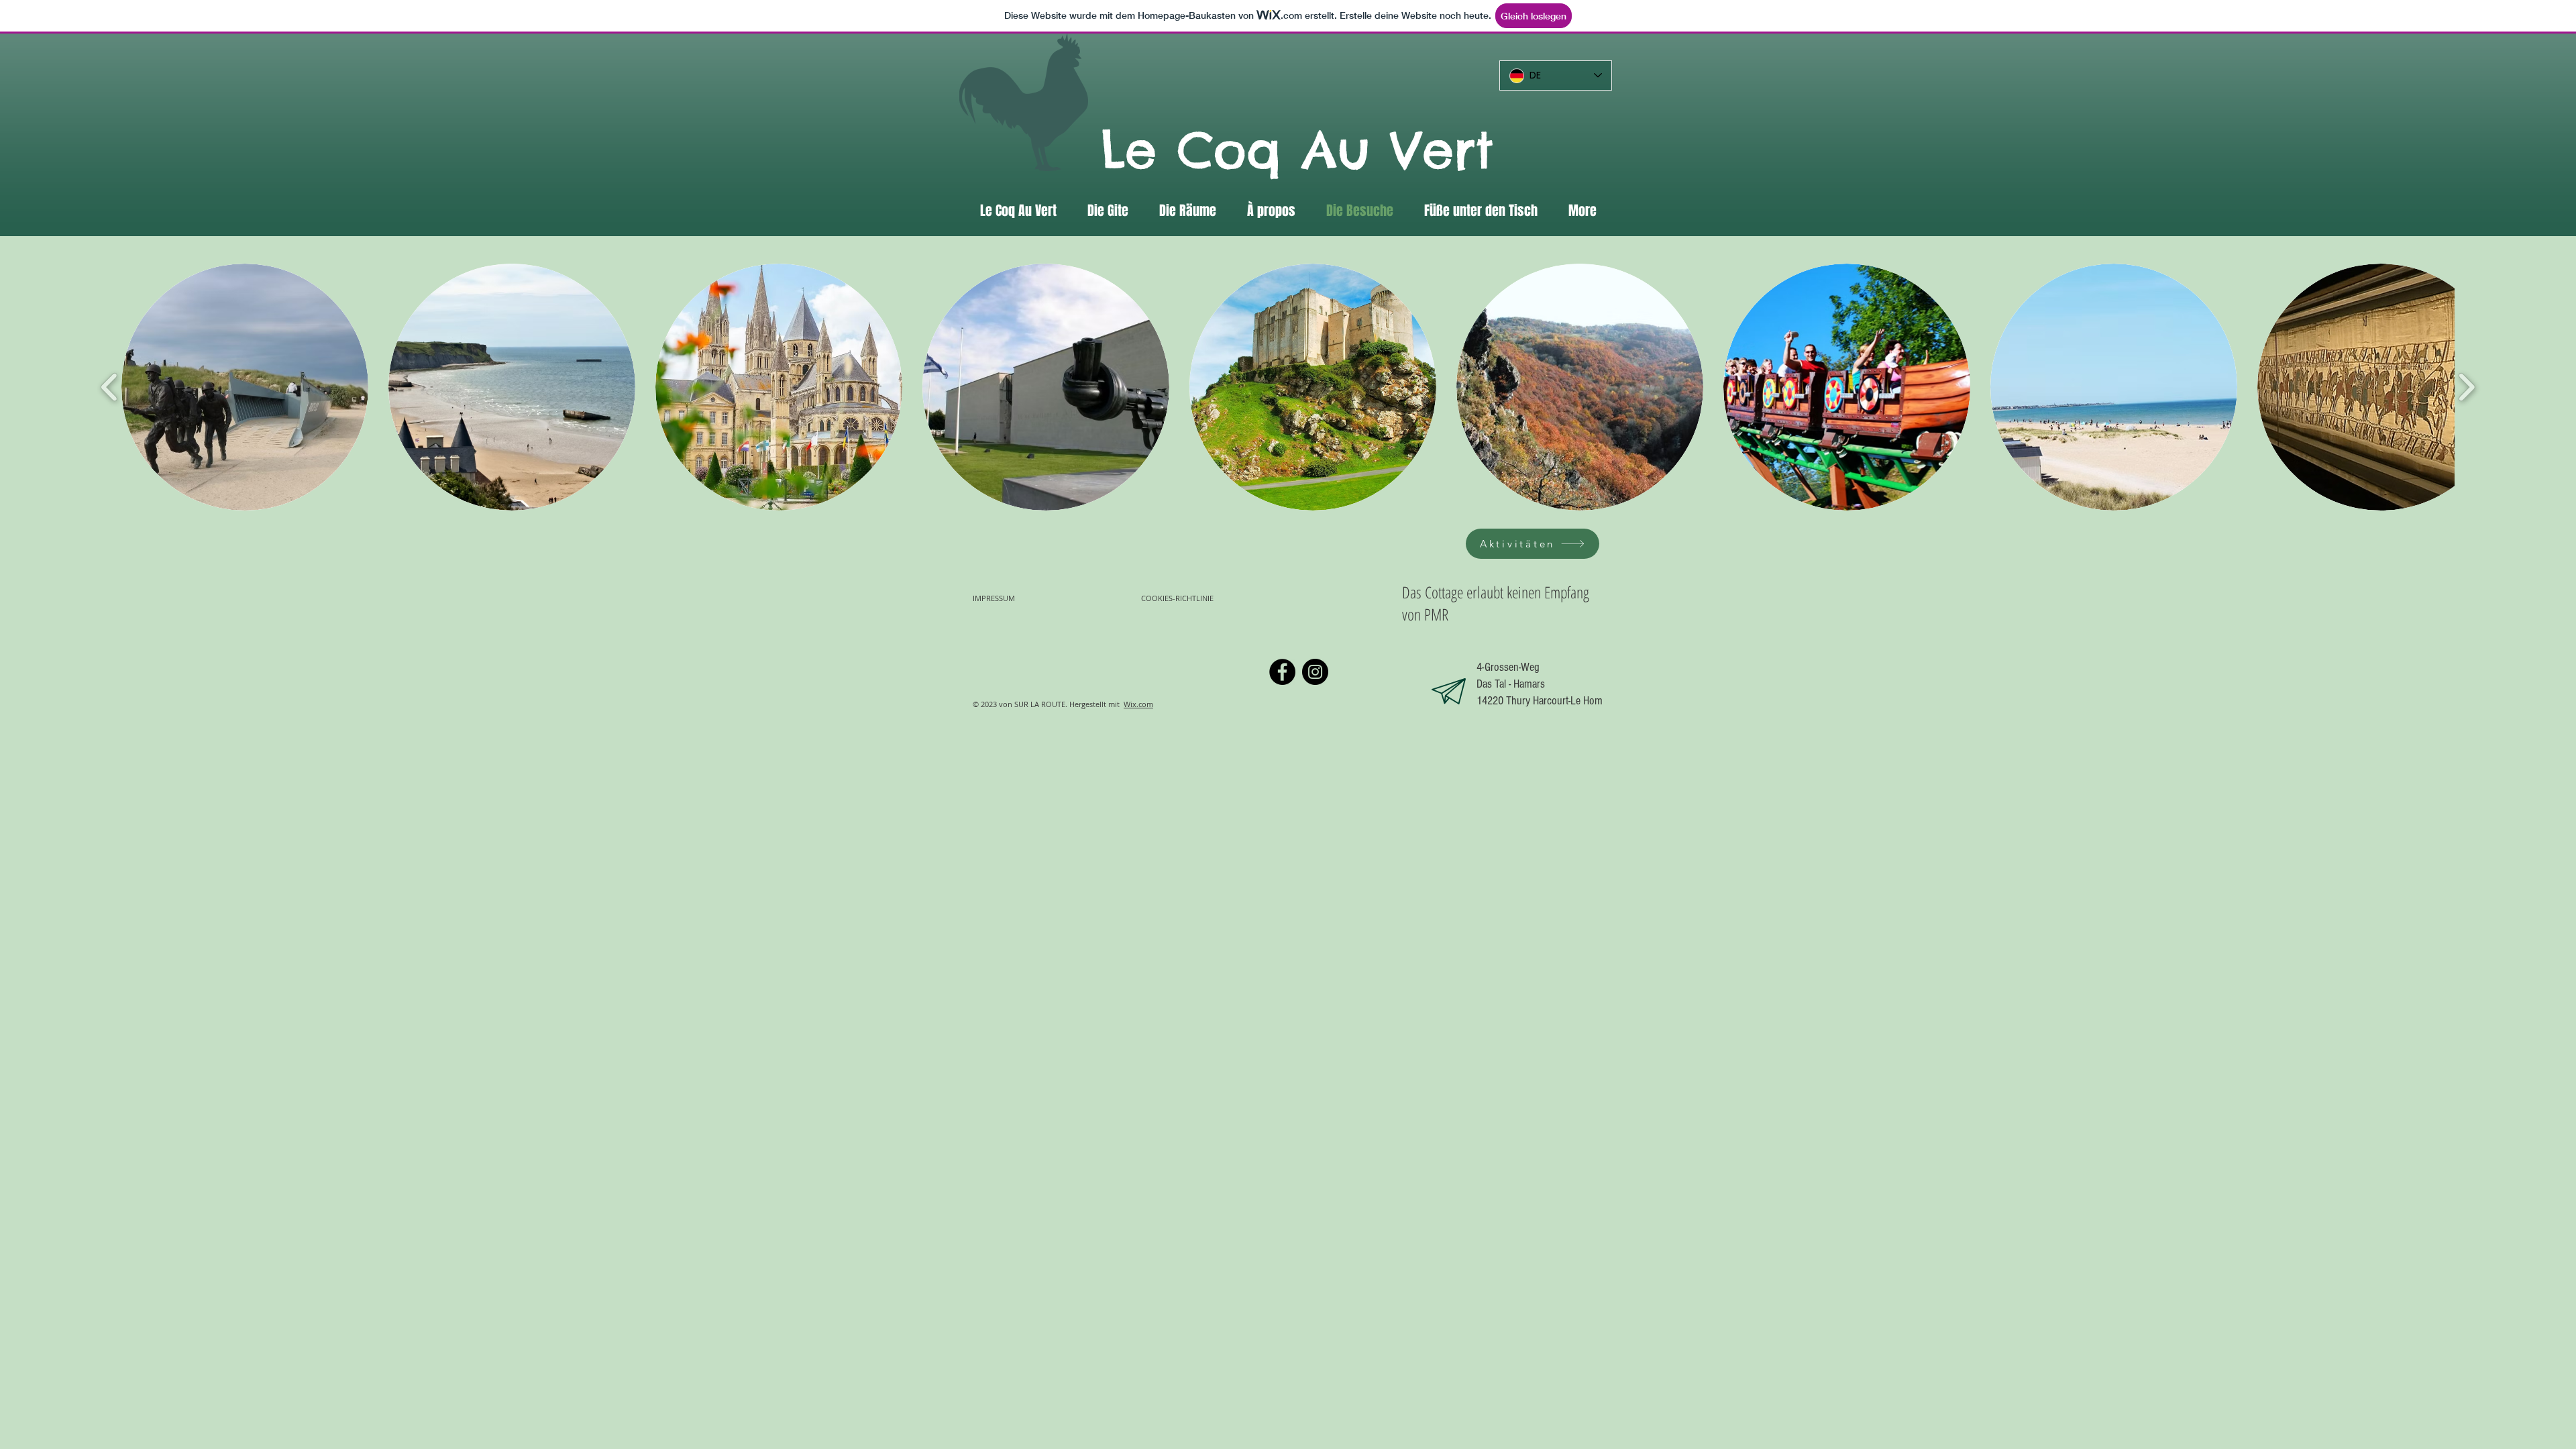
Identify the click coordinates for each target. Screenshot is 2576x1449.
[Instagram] (1315, 672)
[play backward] (110, 387)
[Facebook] (1282, 672)
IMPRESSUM (994, 598)
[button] (245, 387)
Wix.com (1138, 704)
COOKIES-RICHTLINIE (1178, 598)
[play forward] (2466, 387)
